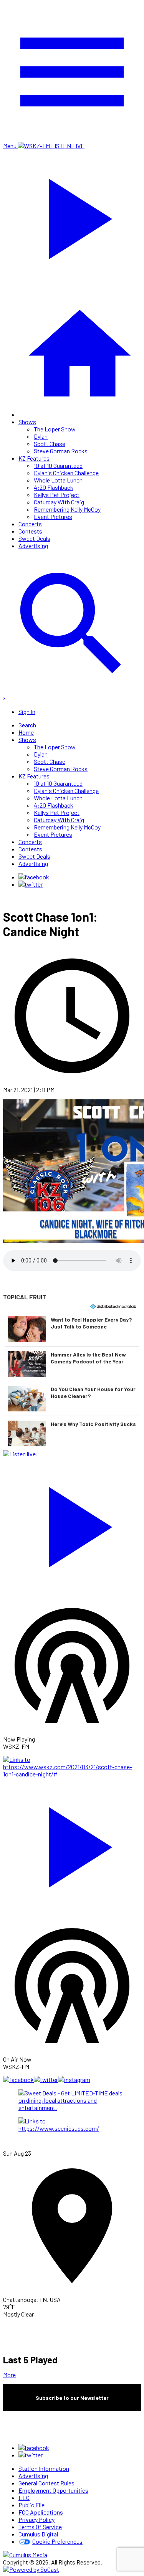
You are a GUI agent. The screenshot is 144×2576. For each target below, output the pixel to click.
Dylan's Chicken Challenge (66, 473)
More (9, 2375)
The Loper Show (55, 429)
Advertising (33, 546)
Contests (30, 531)
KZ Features (34, 458)
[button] (72, 1329)
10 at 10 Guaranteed (58, 465)
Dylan (41, 436)
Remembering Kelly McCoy (67, 509)
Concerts (30, 524)
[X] (31, 884)
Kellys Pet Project (57, 495)
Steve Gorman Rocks (61, 451)
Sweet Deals (34, 538)
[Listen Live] (72, 1523)
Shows (27, 422)
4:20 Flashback (54, 487)
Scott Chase (50, 444)
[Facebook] (34, 877)
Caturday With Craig (59, 502)
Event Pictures (53, 516)
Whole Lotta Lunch (58, 480)
